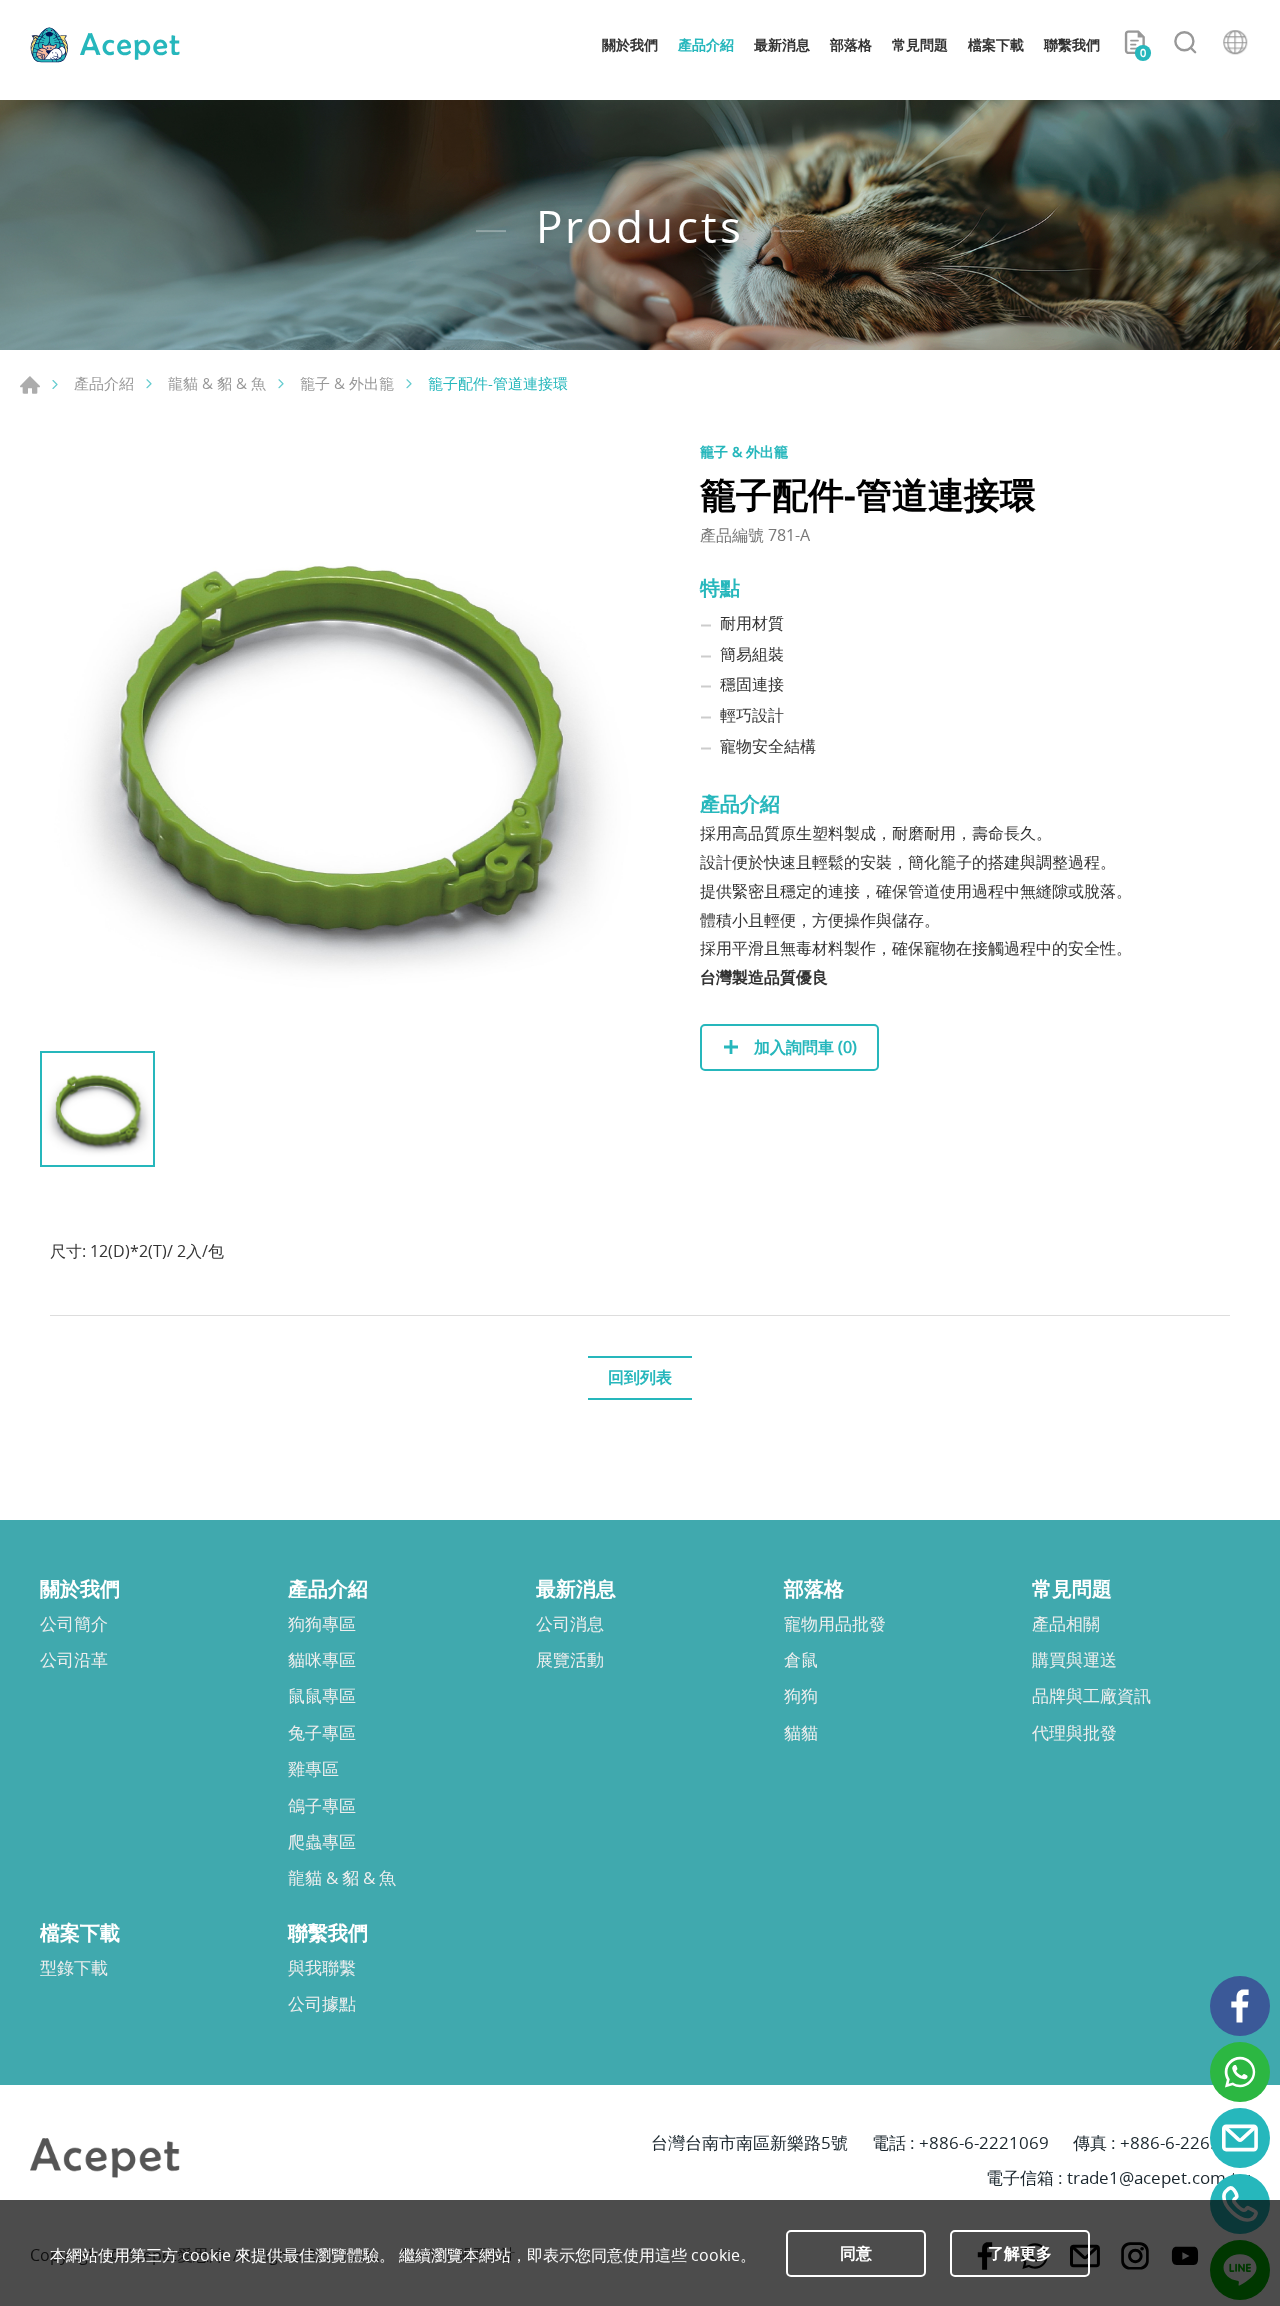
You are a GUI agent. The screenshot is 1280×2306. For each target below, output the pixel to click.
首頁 (30, 385)
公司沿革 (74, 1660)
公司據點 (322, 2004)
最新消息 (782, 44)
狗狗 (801, 1696)
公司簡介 (74, 1624)
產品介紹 (706, 44)
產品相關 (1066, 1624)
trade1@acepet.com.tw (1158, 2177)
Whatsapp (1240, 2072)
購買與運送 (1074, 1660)
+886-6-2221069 (984, 2142)
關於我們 (630, 44)
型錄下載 (74, 1968)
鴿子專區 (322, 1806)
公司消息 (570, 1624)
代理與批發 (1074, 1733)
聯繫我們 (1072, 44)
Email (1240, 2138)
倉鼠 (801, 1660)
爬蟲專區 (322, 1842)
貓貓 (801, 1733)
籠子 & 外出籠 (347, 383)
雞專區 (313, 1769)
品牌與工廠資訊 (1091, 1696)
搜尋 (1185, 45)
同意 (856, 2253)
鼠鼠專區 (322, 1696)
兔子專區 (322, 1733)
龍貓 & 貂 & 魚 (217, 383)
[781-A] (340, 741)
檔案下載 (996, 44)
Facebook (1240, 2006)
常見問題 (920, 44)
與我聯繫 (322, 1968)
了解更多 (1020, 2253)
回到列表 (640, 1377)
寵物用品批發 (835, 1624)
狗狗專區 (322, 1624)
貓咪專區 (322, 1660)
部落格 (851, 44)
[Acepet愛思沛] (105, 45)
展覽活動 (570, 1660)
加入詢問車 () (803, 1047)
